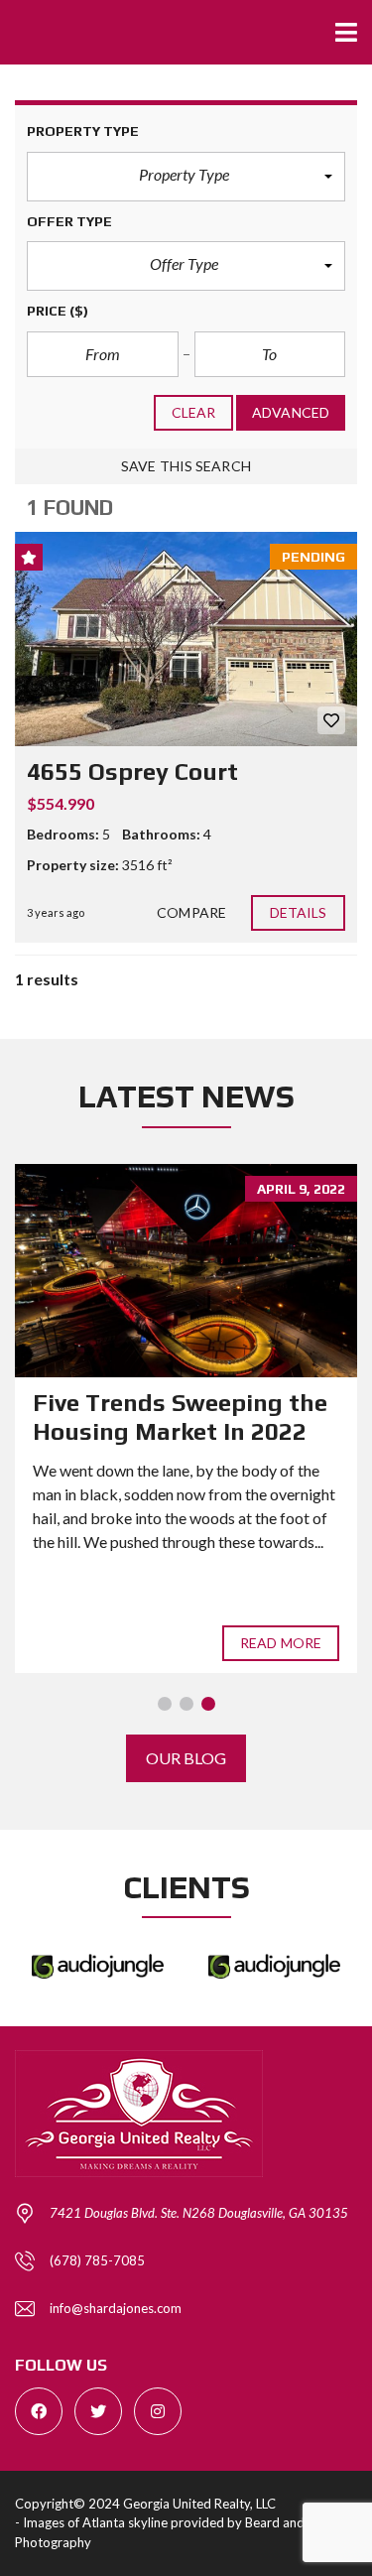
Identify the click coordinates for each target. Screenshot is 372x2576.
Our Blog (186, 1758)
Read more (281, 1643)
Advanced (291, 412)
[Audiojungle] (98, 1966)
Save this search (186, 466)
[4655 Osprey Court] (186, 639)
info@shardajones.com (116, 2308)
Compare (191, 912)
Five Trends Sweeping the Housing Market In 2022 (180, 1417)
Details (299, 912)
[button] (186, 177)
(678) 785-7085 (97, 2260)
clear (194, 412)
